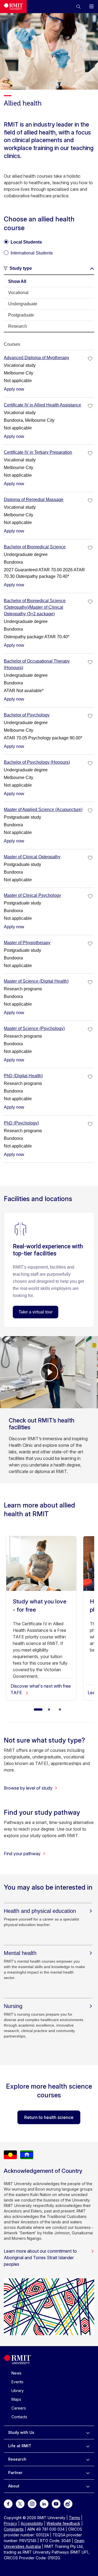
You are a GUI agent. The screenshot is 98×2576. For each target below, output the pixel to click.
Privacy (10, 2523)
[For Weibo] (68, 2503)
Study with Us (21, 2432)
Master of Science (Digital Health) (36, 981)
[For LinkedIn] (44, 2503)
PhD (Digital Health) (23, 1076)
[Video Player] (49, 1372)
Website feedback (63, 2523)
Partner (15, 2473)
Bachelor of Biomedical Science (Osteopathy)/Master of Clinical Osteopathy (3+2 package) (35, 607)
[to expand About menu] (88, 2486)
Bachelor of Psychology (27, 715)
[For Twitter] (20, 2503)
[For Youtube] (56, 2503)
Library (18, 2391)
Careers (19, 2408)
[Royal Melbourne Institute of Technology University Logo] (13, 7)
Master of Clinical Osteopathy (32, 857)
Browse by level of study (28, 1788)
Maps (16, 2399)
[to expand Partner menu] (88, 2473)
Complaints (14, 2529)
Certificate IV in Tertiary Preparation (38, 452)
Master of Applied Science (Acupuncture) (43, 810)
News (16, 2373)
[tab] (49, 282)
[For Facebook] (8, 2503)
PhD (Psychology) (21, 1123)
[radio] (23, 240)
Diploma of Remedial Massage (34, 500)
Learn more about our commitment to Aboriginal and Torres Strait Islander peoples (40, 2258)
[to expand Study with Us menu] (88, 2432)
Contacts (19, 2417)
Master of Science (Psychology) (34, 1028)
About (14, 2486)
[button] (78, 7)
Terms (74, 2518)
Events (17, 2382)
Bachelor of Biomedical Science (35, 547)
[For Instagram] (32, 2503)
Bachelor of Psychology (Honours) (37, 762)
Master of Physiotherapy (27, 943)
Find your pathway (22, 1854)
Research (17, 2459)
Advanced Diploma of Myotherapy (36, 358)
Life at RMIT (20, 2446)
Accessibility (32, 2523)
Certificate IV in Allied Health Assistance (42, 405)
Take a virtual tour (36, 1312)
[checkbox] (90, 359)
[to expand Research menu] (88, 2459)
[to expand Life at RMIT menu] (88, 2446)
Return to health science (49, 2117)
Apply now (14, 389)
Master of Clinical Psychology (32, 895)
